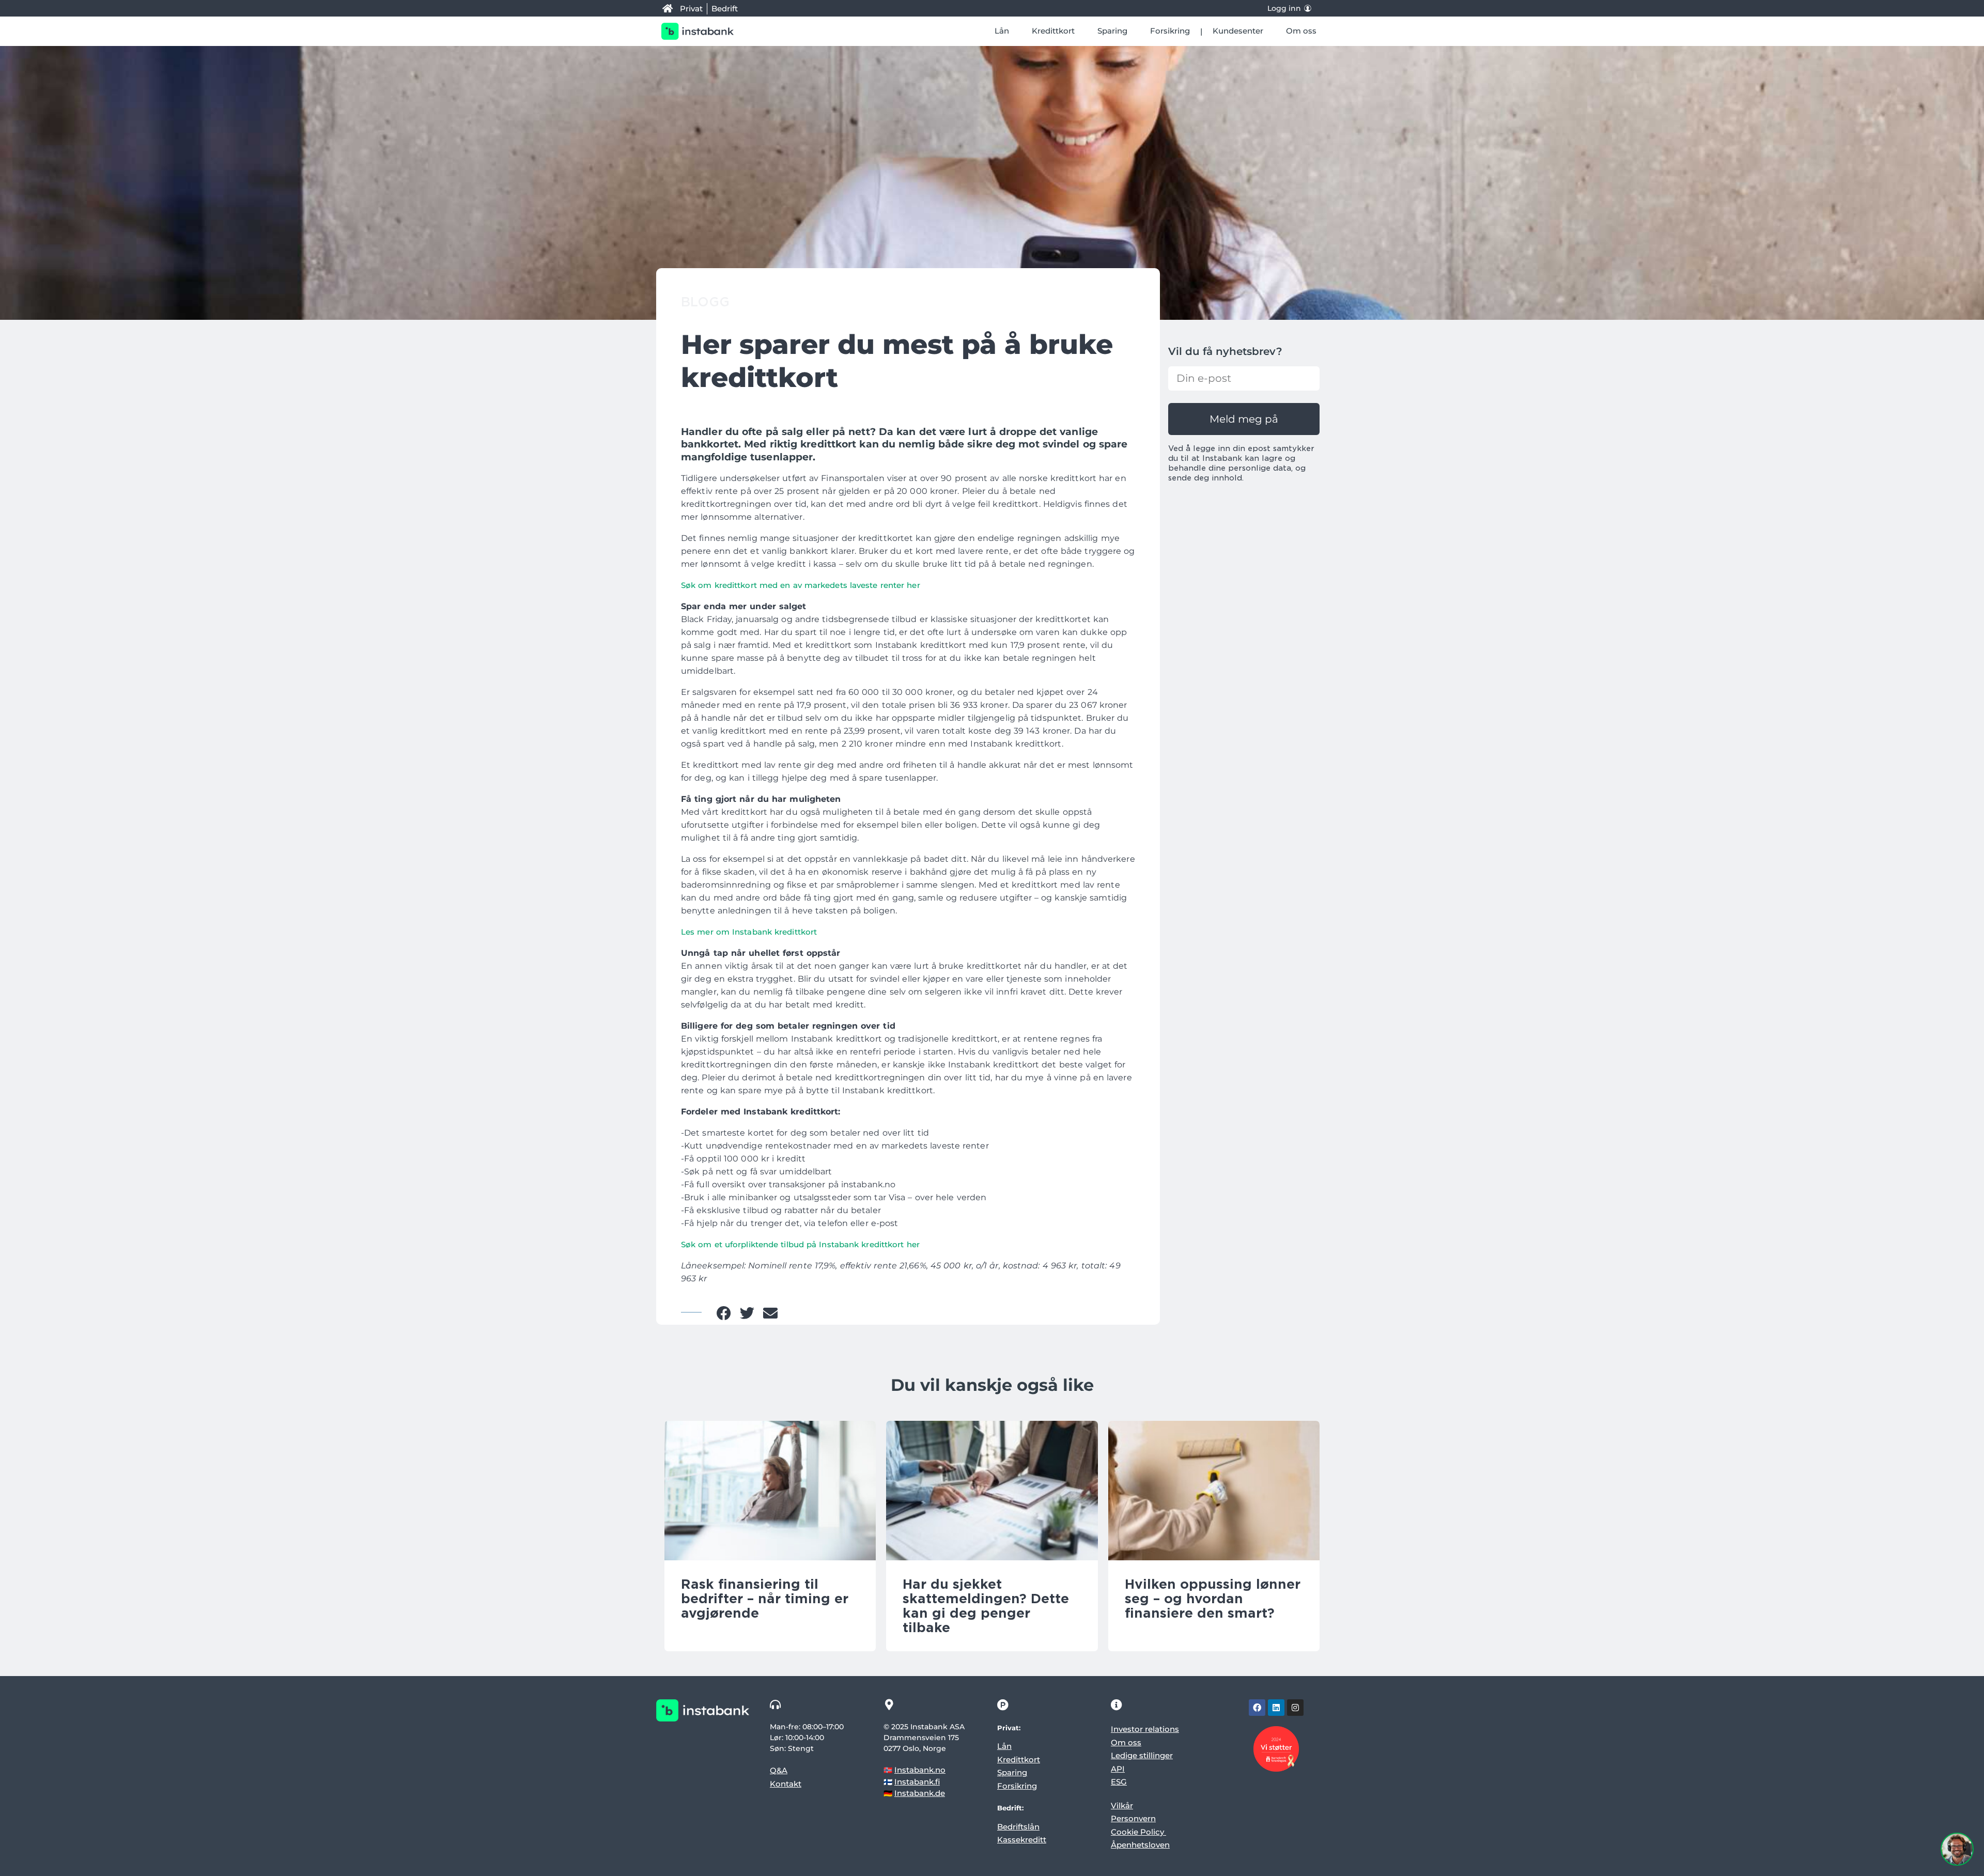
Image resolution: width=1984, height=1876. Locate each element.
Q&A (779, 1770)
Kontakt (786, 1784)
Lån (1002, 31)
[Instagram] (1295, 1708)
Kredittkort (1053, 31)
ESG (1119, 1782)
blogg (705, 302)
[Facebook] (1257, 1708)
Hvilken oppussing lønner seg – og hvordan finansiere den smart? (1213, 1599)
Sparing (1112, 31)
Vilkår (1122, 1805)
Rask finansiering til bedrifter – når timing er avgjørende (765, 1599)
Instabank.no (920, 1770)
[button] (724, 1313)
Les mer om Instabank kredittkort (750, 932)
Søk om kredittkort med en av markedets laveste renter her (801, 585)
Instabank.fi (917, 1782)
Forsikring (1170, 31)
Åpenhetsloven (1140, 1845)
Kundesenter (1238, 31)
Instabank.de (920, 1793)
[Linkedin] (1276, 1708)
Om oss (1301, 31)
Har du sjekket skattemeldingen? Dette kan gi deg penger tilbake (986, 1606)
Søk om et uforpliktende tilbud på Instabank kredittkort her (800, 1244)
